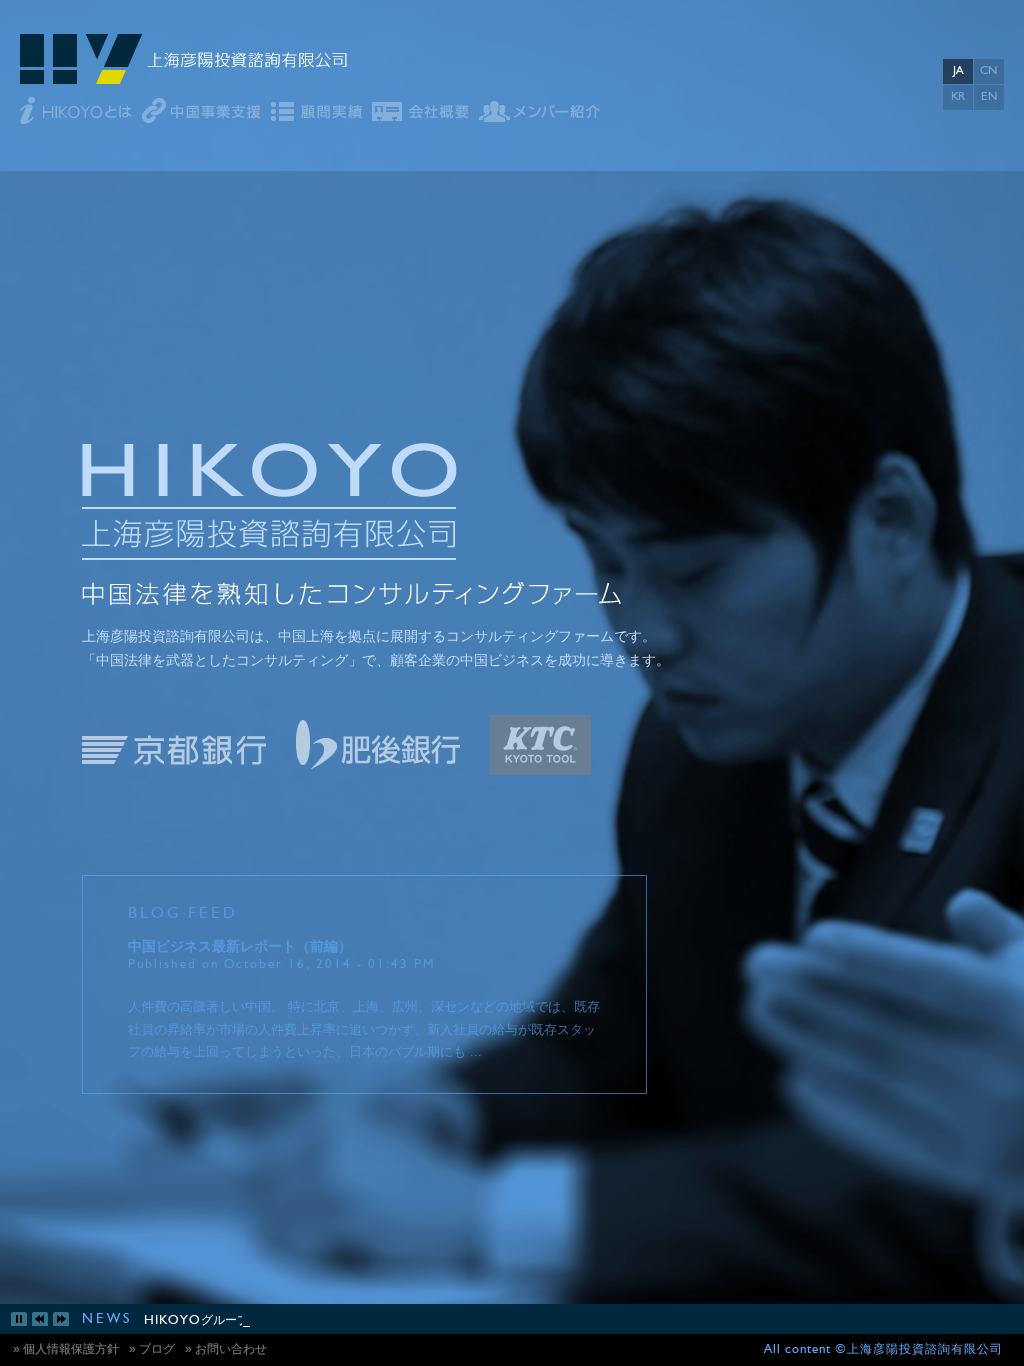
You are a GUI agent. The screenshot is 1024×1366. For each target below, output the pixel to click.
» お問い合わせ (226, 1349)
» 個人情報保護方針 (66, 1349)
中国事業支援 (201, 111)
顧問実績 (316, 111)
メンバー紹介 (539, 111)
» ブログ (152, 1349)
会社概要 (420, 111)
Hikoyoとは (76, 111)
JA (958, 71)
